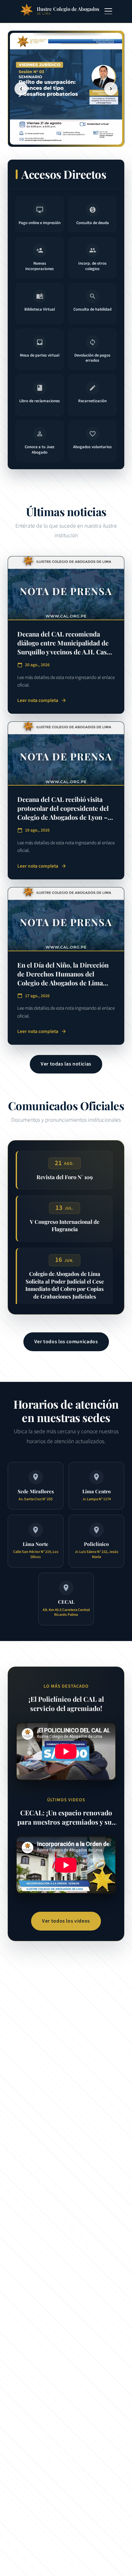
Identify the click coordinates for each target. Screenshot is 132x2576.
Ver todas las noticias (66, 1064)
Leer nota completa (42, 700)
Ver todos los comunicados (66, 1342)
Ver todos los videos (66, 1921)
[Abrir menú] (108, 11)
